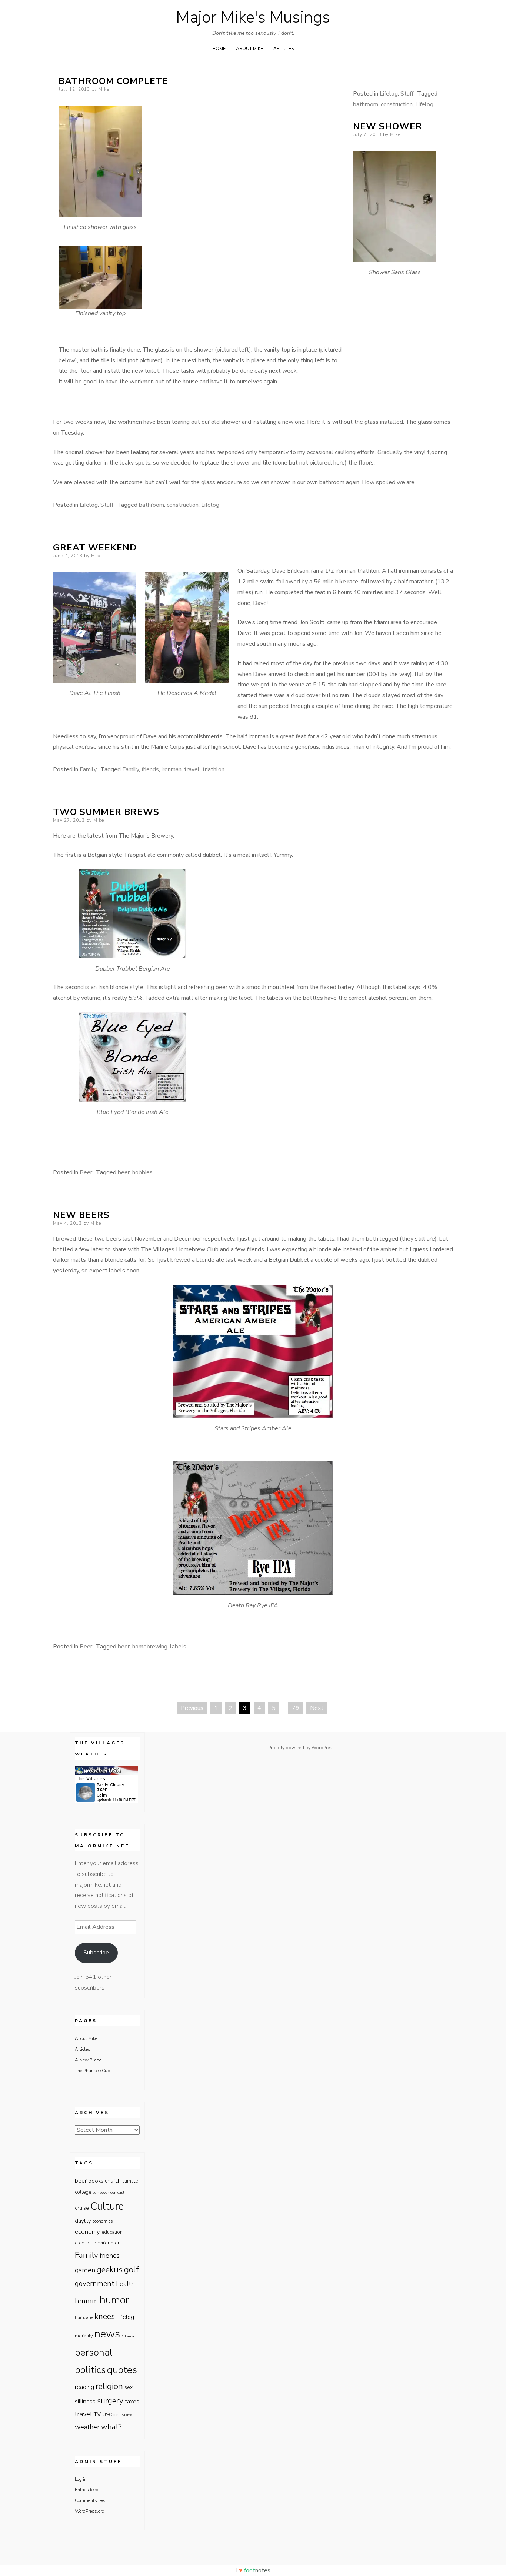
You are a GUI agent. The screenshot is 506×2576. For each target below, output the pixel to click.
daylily (83, 2221)
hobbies (142, 1172)
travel (192, 769)
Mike (104, 89)
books (96, 2181)
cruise (82, 2208)
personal (94, 2352)
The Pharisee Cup (92, 2071)
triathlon (213, 769)
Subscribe (96, 1953)
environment (108, 2243)
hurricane (84, 2317)
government (95, 2284)
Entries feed (87, 2490)
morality (84, 2336)
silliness (85, 2401)
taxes (132, 2401)
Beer (86, 1172)
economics (103, 2221)
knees (105, 2316)
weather (87, 2427)
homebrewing (150, 1647)
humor (114, 2300)
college (83, 2192)
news (107, 2334)
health (125, 2284)
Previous (192, 1708)
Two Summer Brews (106, 812)
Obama (128, 2336)
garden (85, 2270)
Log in (81, 2479)
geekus (110, 2269)
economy (87, 2232)
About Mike (249, 49)
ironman (172, 769)
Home (219, 49)
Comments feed (91, 2500)
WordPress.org (90, 2511)
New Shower (388, 126)
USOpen (112, 2415)
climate (130, 2181)
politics (90, 2370)
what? (111, 2427)
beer (124, 1172)
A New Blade (88, 2060)
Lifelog (389, 94)
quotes (122, 2370)
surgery (110, 2401)
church (113, 2181)
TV (97, 2414)
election (83, 2243)
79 (296, 1708)
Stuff (407, 94)
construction (397, 104)
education (112, 2232)
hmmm (86, 2301)
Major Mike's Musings (253, 17)
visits (127, 2415)
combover (101, 2192)
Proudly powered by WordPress (302, 1748)
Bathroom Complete (113, 81)
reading (84, 2387)
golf (132, 2270)
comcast (117, 2192)
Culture (107, 2206)
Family (88, 769)
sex (129, 2387)
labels (178, 1647)
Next (317, 1708)
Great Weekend (95, 548)
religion (109, 2386)
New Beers (81, 1215)
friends (150, 769)
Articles (284, 49)
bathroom (366, 104)
